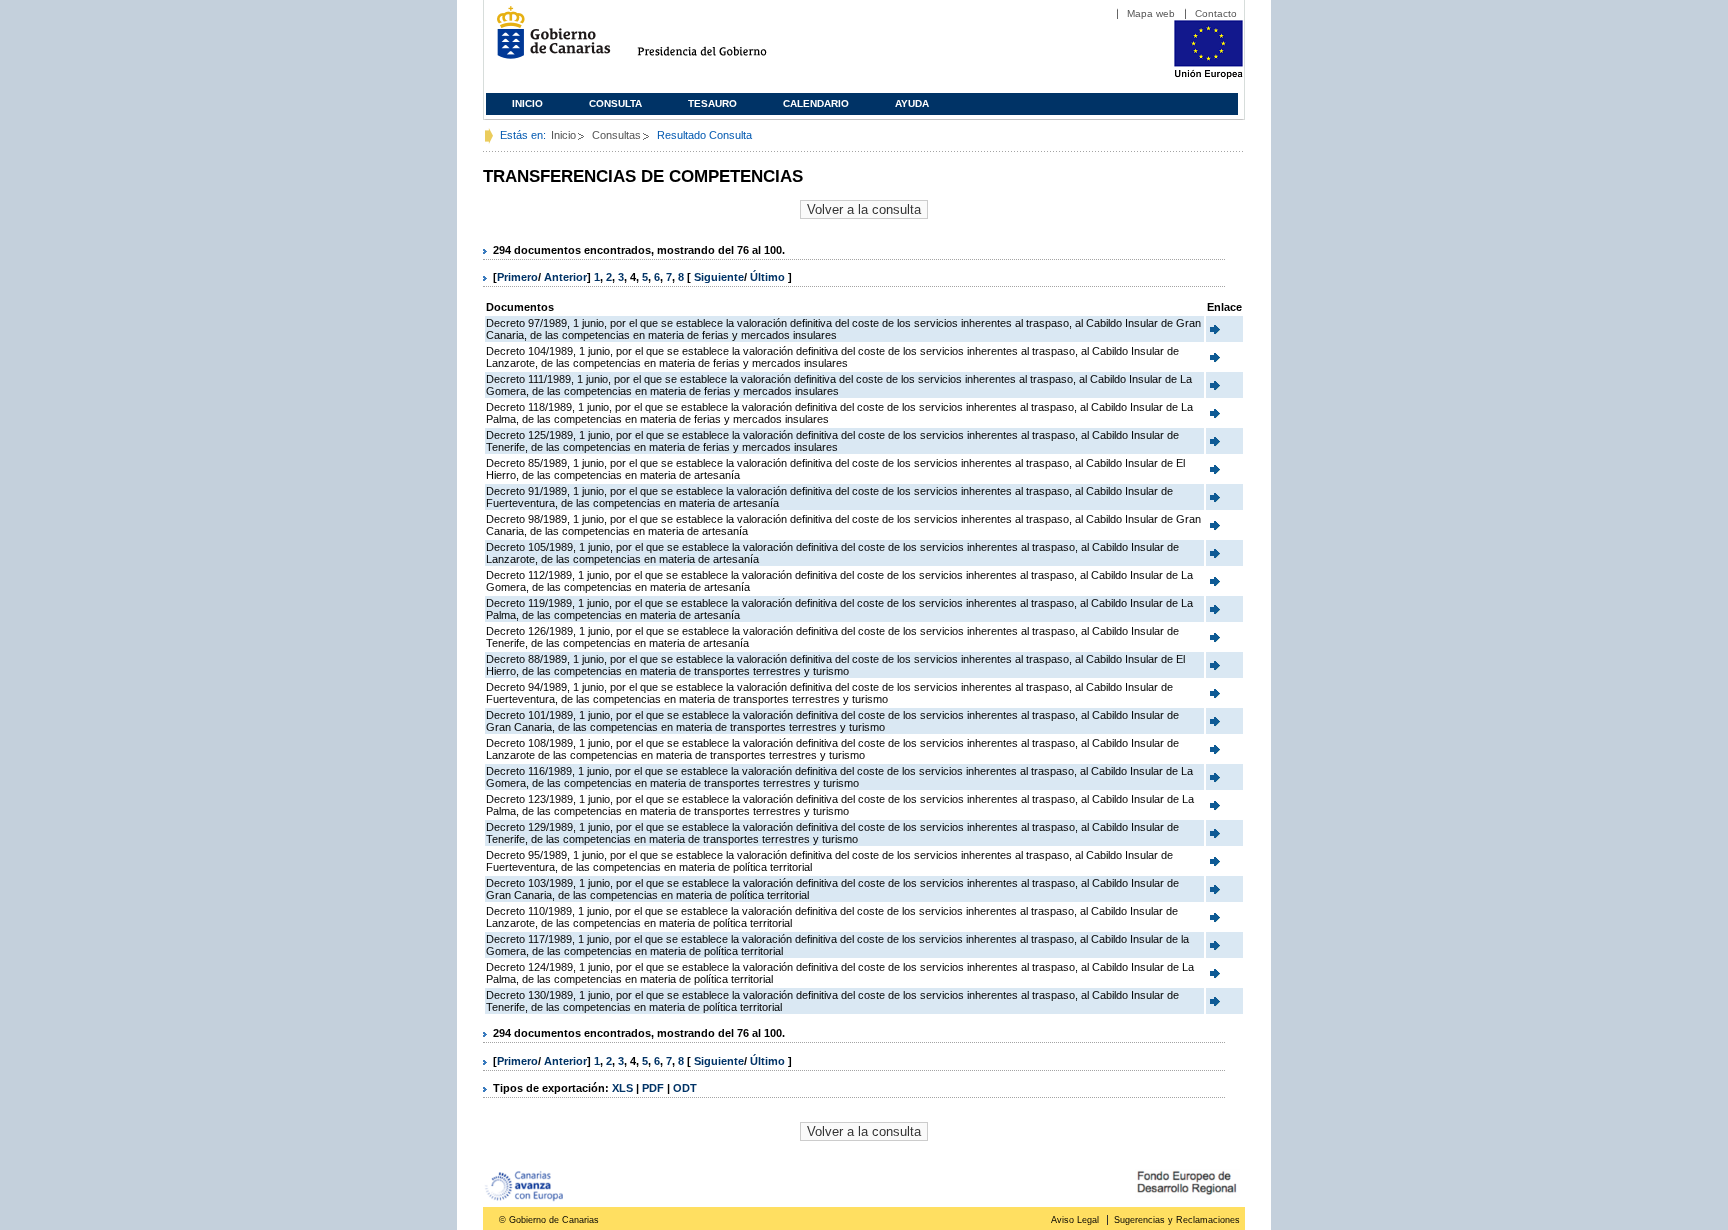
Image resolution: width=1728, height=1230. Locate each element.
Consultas (616, 135)
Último (769, 277)
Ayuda (912, 103)
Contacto (1216, 13)
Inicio (527, 103)
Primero (517, 277)
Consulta (615, 103)
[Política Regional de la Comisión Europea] (1208, 75)
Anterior (565, 277)
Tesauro (712, 103)
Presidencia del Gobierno (720, 40)
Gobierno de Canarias (547, 40)
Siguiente (719, 277)
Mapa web (1151, 13)
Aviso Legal (1075, 1220)
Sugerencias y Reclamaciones (1177, 1220)
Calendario (816, 103)
